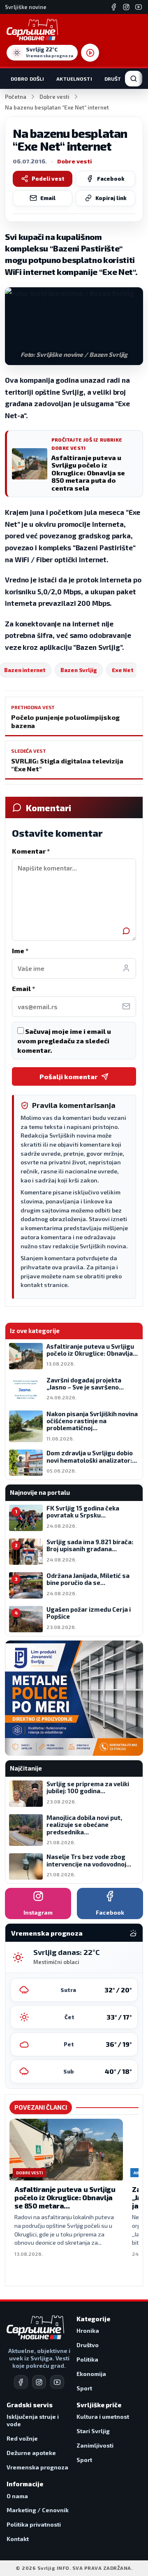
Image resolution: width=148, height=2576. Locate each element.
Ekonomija (91, 2374)
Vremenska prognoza (37, 2467)
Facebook (111, 179)
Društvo (116, 79)
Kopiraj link (111, 198)
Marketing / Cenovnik (38, 2510)
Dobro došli (27, 79)
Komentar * (31, 851)
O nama (17, 2496)
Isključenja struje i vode (33, 2420)
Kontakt (18, 2539)
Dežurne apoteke (31, 2453)
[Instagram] (126, 7)
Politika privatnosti (34, 2524)
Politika (87, 2359)
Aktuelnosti (74, 79)
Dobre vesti (54, 97)
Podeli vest (48, 179)
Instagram (38, 1912)
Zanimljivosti (95, 2445)
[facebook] (21, 2382)
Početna (16, 97)
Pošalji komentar (68, 1076)
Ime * (20, 951)
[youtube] (57, 2382)
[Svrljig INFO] (32, 30)
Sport (84, 2388)
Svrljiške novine (26, 7)
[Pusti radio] (90, 53)
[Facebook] (114, 7)
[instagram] (39, 2382)
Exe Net (123, 670)
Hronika (88, 2331)
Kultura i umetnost (103, 2417)
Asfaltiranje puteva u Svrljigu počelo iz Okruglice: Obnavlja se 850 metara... (65, 2197)
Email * (23, 988)
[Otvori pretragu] (134, 79)
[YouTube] (139, 7)
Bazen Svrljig (79, 670)
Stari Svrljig (93, 2431)
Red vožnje (22, 2438)
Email (48, 198)
